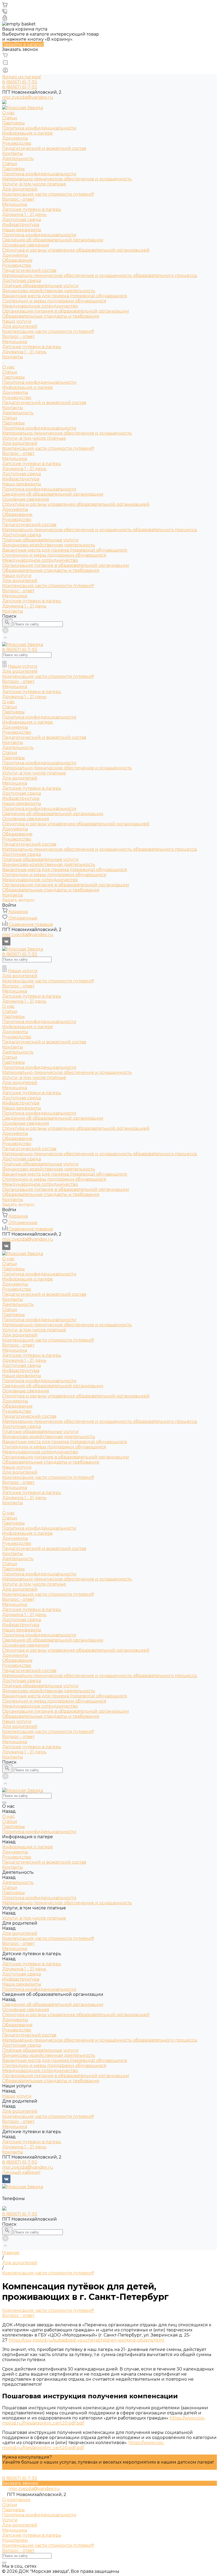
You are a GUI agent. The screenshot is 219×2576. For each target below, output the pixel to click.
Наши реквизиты (22, 230)
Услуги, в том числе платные (34, 184)
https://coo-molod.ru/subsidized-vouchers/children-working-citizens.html (86, 2340)
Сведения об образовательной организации (53, 494)
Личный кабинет (21, 2172)
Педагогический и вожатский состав (44, 148)
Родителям (15, 2540)
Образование (17, 260)
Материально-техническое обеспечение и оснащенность (67, 179)
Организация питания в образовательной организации (66, 311)
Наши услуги (17, 575)
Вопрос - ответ (18, 199)
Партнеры (13, 123)
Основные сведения (26, 245)
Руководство (17, 143)
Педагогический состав (29, 270)
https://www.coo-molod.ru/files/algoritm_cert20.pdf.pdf (83, 2445)
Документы (15, 138)
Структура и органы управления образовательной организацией (76, 250)
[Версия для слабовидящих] (4, 103)
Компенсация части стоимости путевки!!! (48, 194)
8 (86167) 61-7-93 (20, 2162)
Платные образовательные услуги (40, 286)
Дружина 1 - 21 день (24, 214)
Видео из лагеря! (21, 77)
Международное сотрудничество (40, 306)
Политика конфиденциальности (39, 128)
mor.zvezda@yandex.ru (28, 97)
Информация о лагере (28, 387)
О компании (16, 2500)
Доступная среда (21, 220)
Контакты (13, 153)
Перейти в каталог (23, 44)
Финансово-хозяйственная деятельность (49, 291)
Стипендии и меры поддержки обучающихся (54, 301)
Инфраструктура (21, 225)
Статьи (10, 118)
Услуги (10, 2520)
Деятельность (18, 159)
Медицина (15, 204)
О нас (8, 367)
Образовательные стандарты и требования (51, 316)
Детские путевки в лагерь (32, 209)
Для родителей (20, 189)
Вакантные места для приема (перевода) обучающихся (65, 296)
